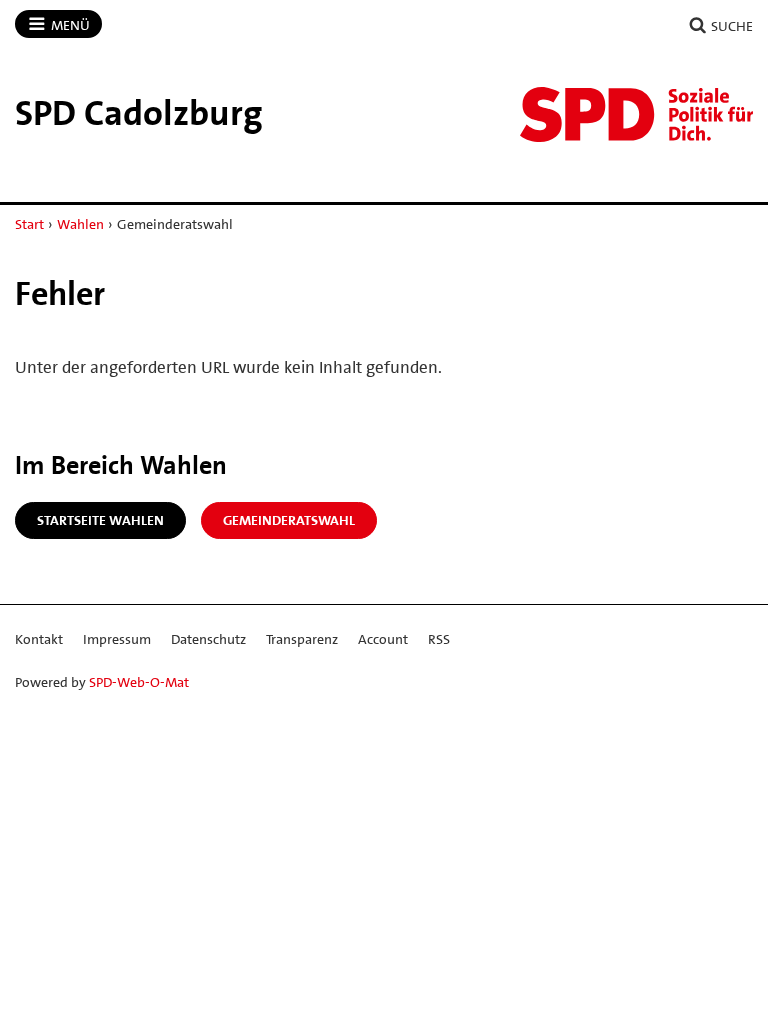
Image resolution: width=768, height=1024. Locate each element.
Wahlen (80, 224)
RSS (439, 639)
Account (383, 639)
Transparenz (302, 639)
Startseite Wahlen (100, 520)
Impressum (117, 639)
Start (29, 224)
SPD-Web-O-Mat (139, 682)
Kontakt (39, 639)
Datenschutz (208, 639)
